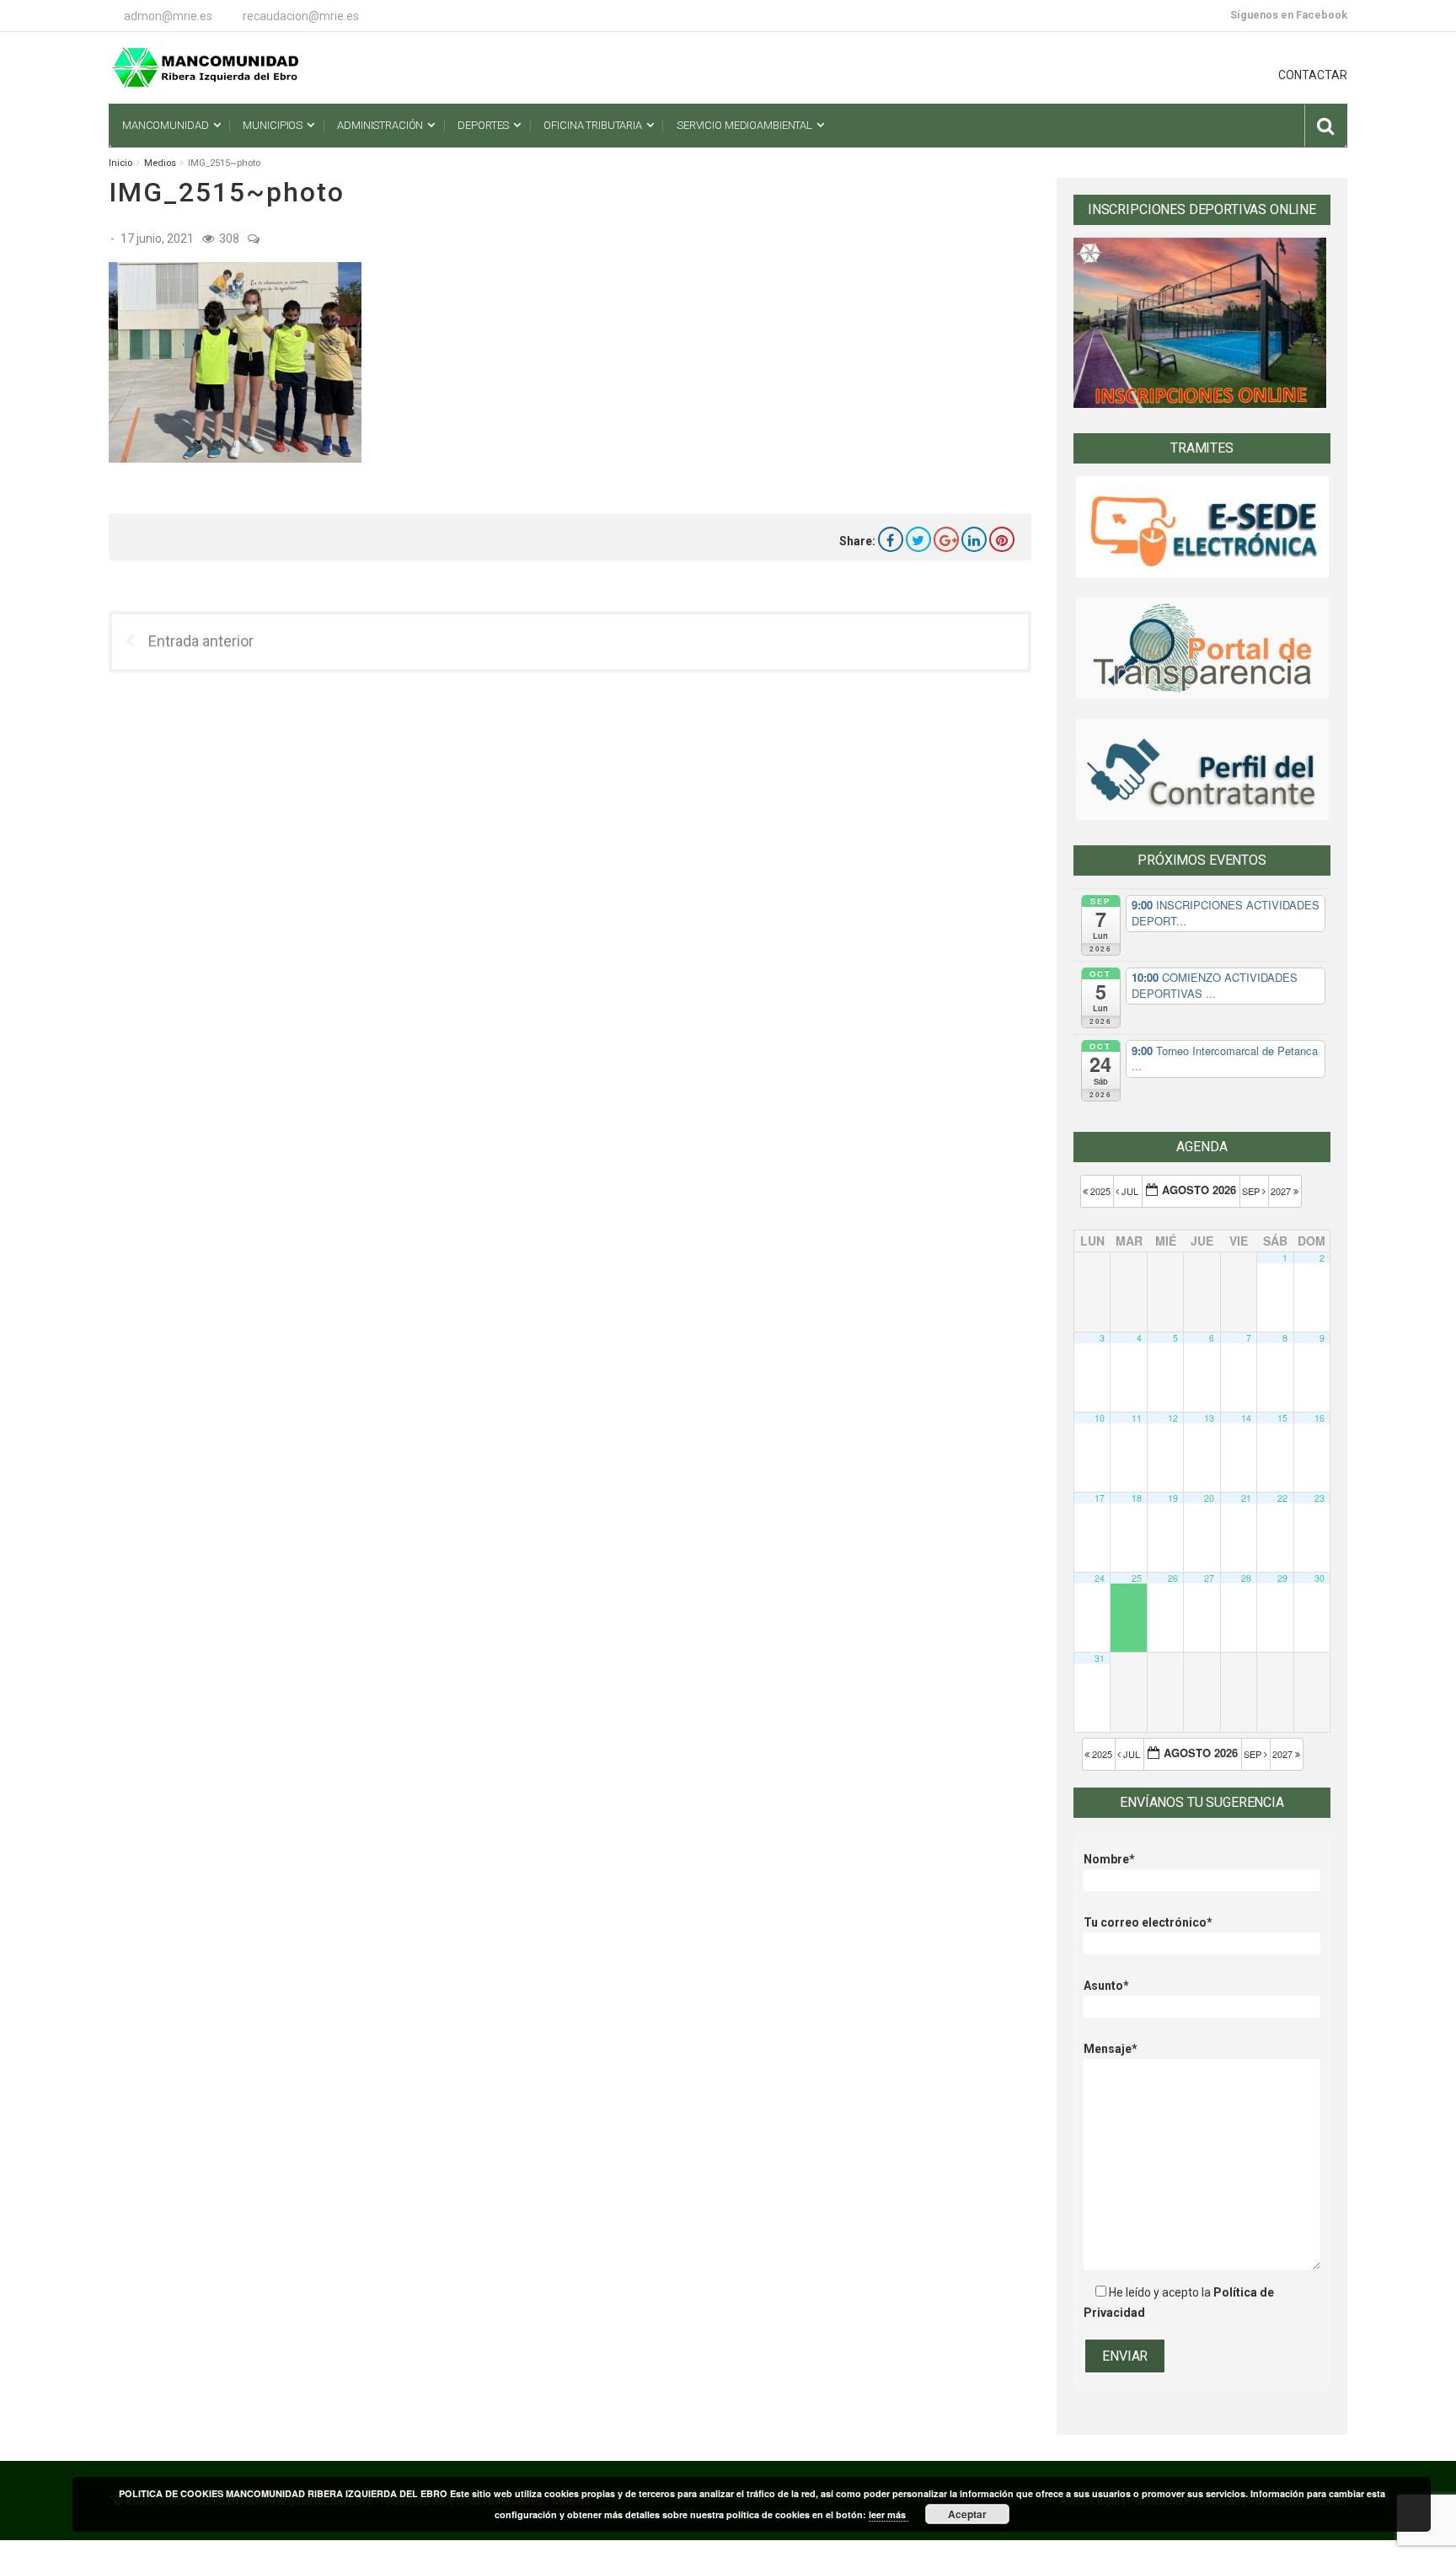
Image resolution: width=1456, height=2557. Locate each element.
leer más (889, 2514)
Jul (1130, 1191)
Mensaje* (1111, 2049)
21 (1246, 1498)
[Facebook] (891, 539)
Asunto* (1106, 1986)
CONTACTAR (1313, 75)
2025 (1100, 1191)
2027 (1282, 1191)
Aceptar (967, 2514)
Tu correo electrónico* (1148, 1922)
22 (1282, 1498)
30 (1319, 1578)
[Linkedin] (974, 539)
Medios (160, 163)
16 (1319, 1418)
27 (1209, 1578)
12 (1173, 1418)
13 (1209, 1418)
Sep (1252, 1191)
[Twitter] (918, 539)
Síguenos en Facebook (1289, 15)
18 (1137, 1498)
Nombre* (1109, 1859)
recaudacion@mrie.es (301, 16)
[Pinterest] (1002, 539)
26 (1173, 1578)
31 (1100, 1658)
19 (1173, 1498)
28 (1246, 1578)
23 (1319, 1498)
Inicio (120, 163)
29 (1282, 1578)
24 (1100, 1578)
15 (1282, 1418)
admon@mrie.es (168, 16)
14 (1246, 1418)
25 (1137, 1578)
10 (1100, 1418)
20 (1209, 1498)
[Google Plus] (946, 539)
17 (1100, 1498)
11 (1137, 1418)
